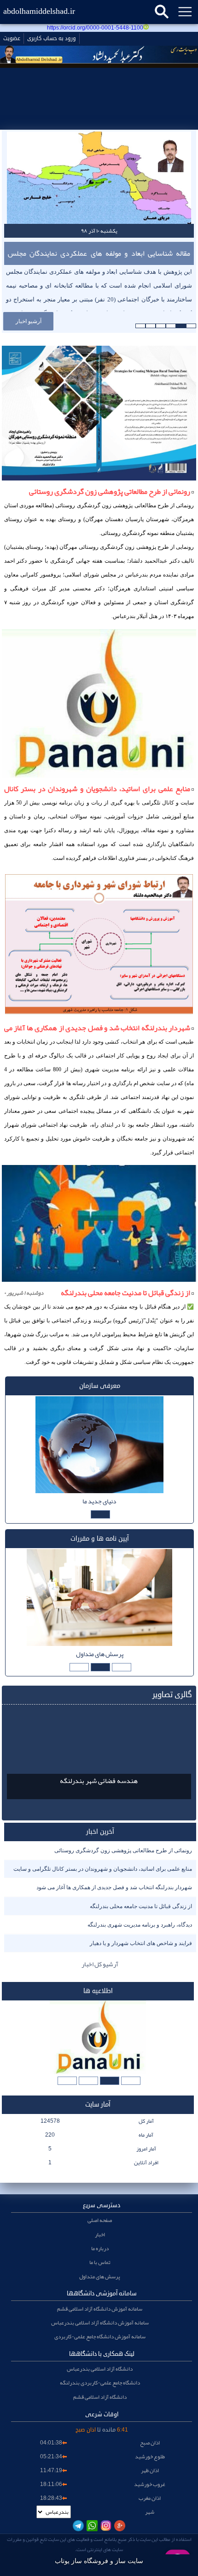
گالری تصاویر (172, 1695)
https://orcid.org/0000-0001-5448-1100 (95, 28)
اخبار (100, 2234)
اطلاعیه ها (98, 1991)
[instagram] (106, 2526)
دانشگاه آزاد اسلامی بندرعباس (100, 2369)
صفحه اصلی (100, 2220)
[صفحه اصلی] (99, 121)
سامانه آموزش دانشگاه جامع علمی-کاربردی (100, 2336)
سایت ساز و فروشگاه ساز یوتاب (99, 2561)
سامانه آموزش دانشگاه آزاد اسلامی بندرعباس (100, 2323)
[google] (120, 2526)
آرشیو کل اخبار (100, 1964)
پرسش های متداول (100, 1654)
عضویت (12, 39)
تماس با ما (100, 2262)
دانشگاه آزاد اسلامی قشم (100, 2397)
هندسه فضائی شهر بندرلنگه (99, 1781)
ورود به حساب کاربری (52, 39)
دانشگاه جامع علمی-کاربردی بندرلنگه (100, 2383)
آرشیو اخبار (29, 321)
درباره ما (100, 2248)
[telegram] (78, 2526)
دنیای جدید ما (99, 1501)
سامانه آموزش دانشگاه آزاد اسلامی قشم (100, 2309)
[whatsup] (92, 2526)
